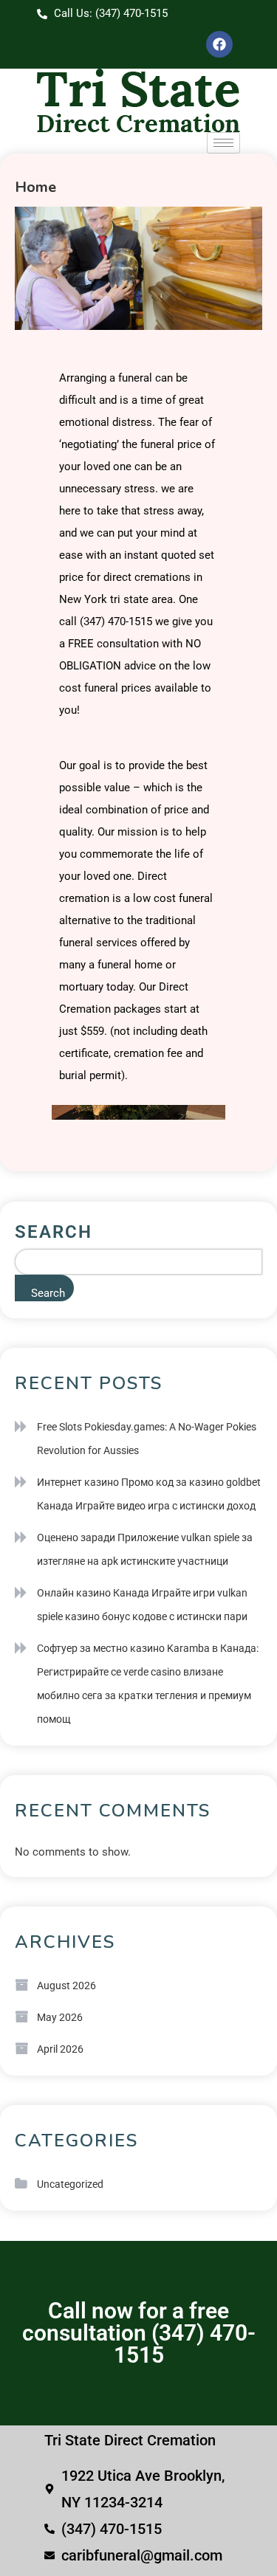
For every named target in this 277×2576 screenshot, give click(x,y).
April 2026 (60, 2049)
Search (54, 1232)
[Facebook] (219, 44)
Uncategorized (70, 2184)
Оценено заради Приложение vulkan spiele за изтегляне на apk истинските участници (145, 1549)
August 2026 (66, 1986)
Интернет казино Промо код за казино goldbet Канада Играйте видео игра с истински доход (149, 1494)
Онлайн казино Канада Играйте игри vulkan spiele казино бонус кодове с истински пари (142, 1605)
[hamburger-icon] (223, 143)
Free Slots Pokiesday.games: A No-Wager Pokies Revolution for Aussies (147, 1439)
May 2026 (60, 2017)
